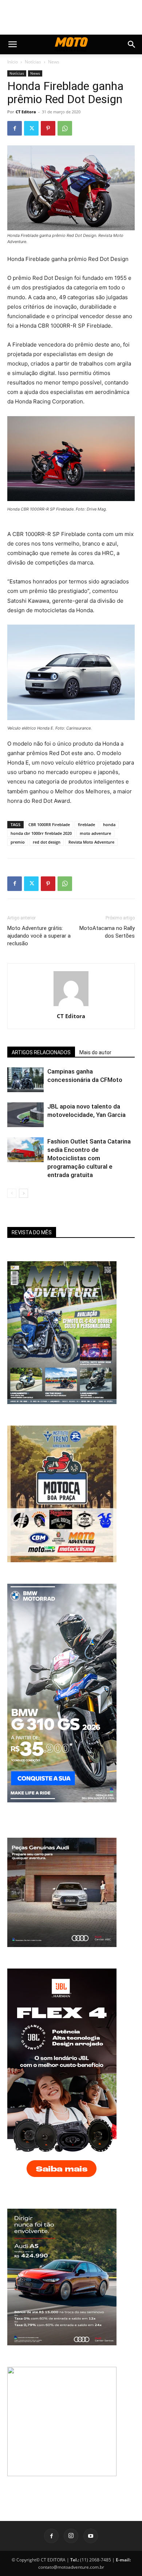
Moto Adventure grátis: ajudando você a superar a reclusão (39, 936)
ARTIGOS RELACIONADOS (41, 1052)
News (54, 62)
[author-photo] (71, 1006)
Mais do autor (95, 1052)
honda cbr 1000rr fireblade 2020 (41, 833)
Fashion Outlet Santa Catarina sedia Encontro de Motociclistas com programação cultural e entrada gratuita (89, 1158)
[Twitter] (31, 128)
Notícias (33, 62)
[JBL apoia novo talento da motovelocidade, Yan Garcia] (25, 1115)
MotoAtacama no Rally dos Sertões (107, 932)
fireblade (86, 824)
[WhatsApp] (65, 128)
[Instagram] (71, 2536)
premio (18, 842)
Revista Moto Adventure (91, 842)
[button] (12, 44)
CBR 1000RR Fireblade (49, 824)
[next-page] (23, 1193)
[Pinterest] (48, 128)
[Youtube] (91, 2536)
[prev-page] (12, 1193)
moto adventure (95, 833)
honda (109, 824)
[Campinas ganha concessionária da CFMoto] (25, 1080)
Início (13, 62)
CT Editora (26, 112)
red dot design (47, 842)
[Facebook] (15, 128)
